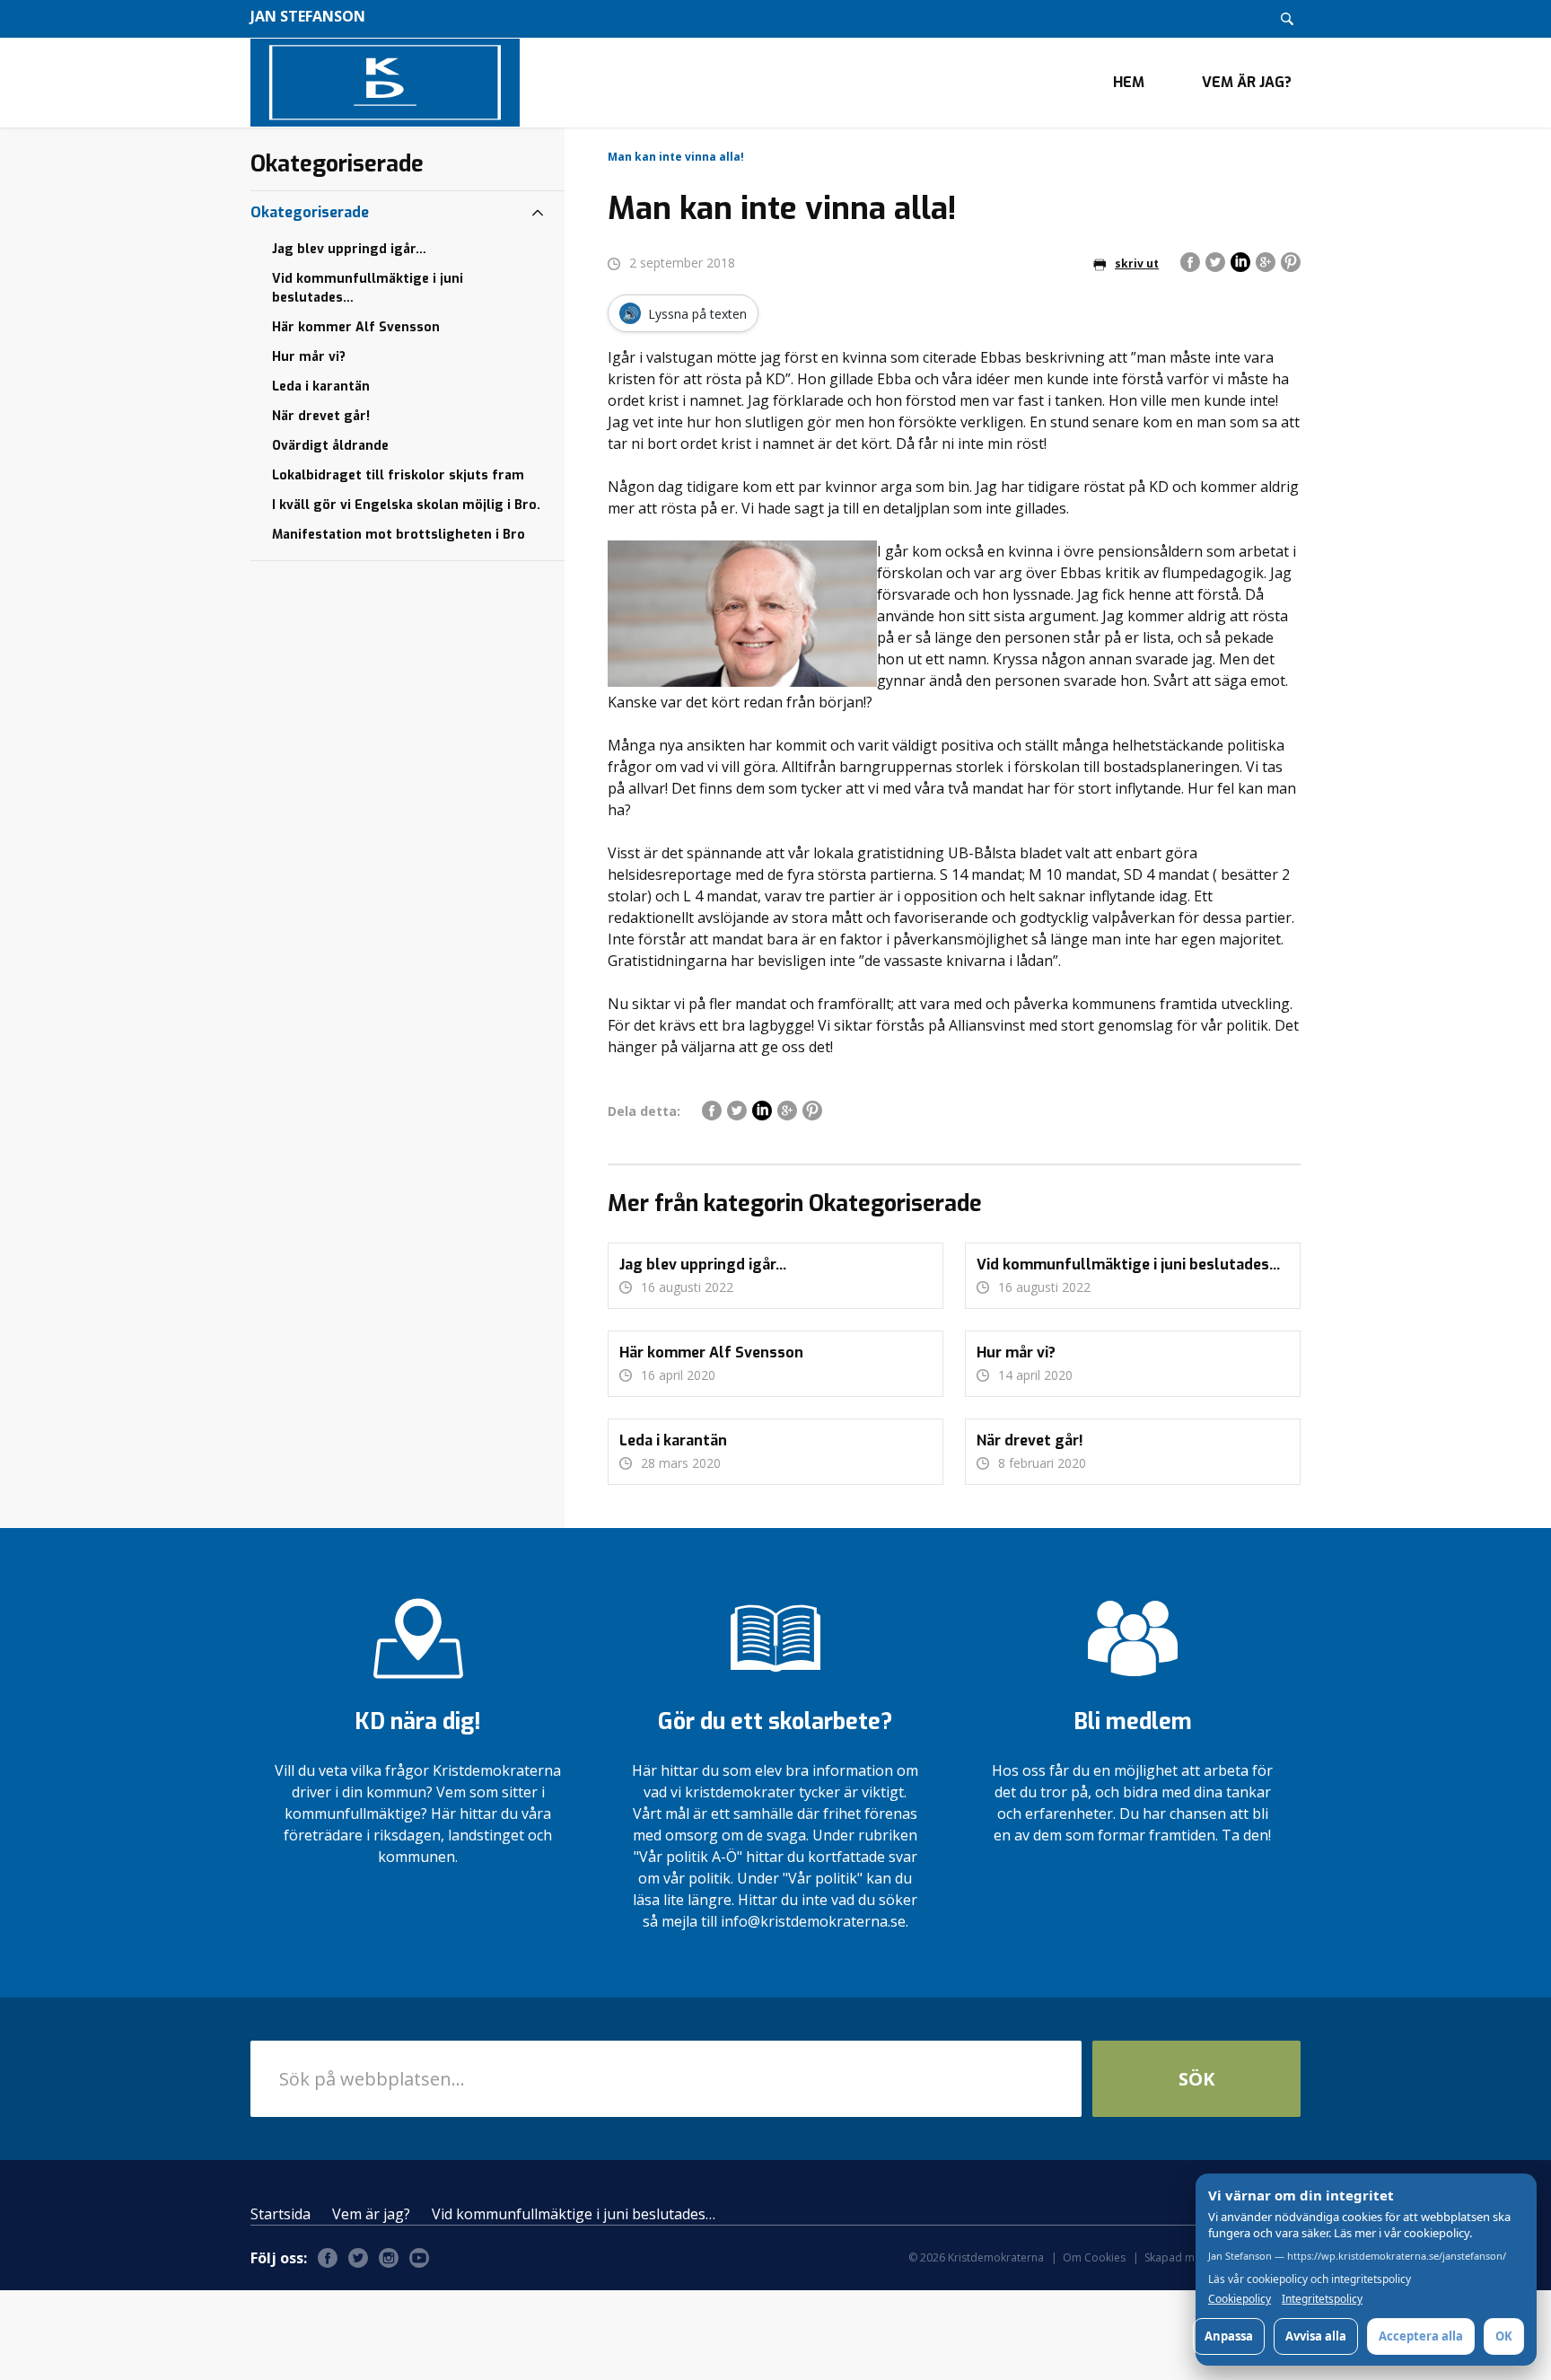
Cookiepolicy (1240, 2299)
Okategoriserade (310, 212)
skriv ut (1137, 263)
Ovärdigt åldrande (330, 446)
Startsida (280, 2214)
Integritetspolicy (1322, 2299)
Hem (1129, 82)
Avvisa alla (1316, 2336)
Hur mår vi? (309, 357)
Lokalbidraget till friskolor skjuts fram (398, 475)
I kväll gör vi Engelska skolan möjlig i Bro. (406, 505)
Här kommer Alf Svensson (356, 327)
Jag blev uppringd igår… (349, 249)
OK (1504, 2336)
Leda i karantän (321, 386)
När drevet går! (321, 416)
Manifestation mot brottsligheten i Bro (399, 535)
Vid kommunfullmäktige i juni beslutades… (368, 288)
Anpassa (1229, 2336)
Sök (1196, 2079)
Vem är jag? (1247, 82)
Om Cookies (1094, 2257)
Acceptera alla (1421, 2336)
